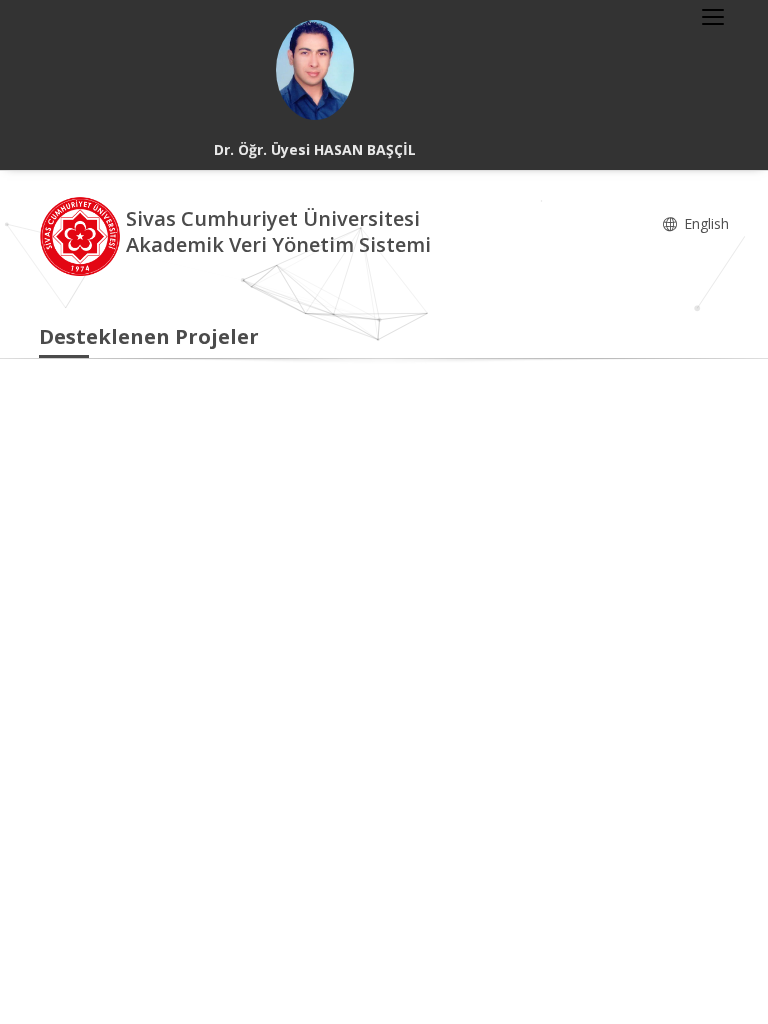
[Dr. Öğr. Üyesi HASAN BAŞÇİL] (315, 70)
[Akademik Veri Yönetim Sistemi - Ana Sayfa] (82, 234)
